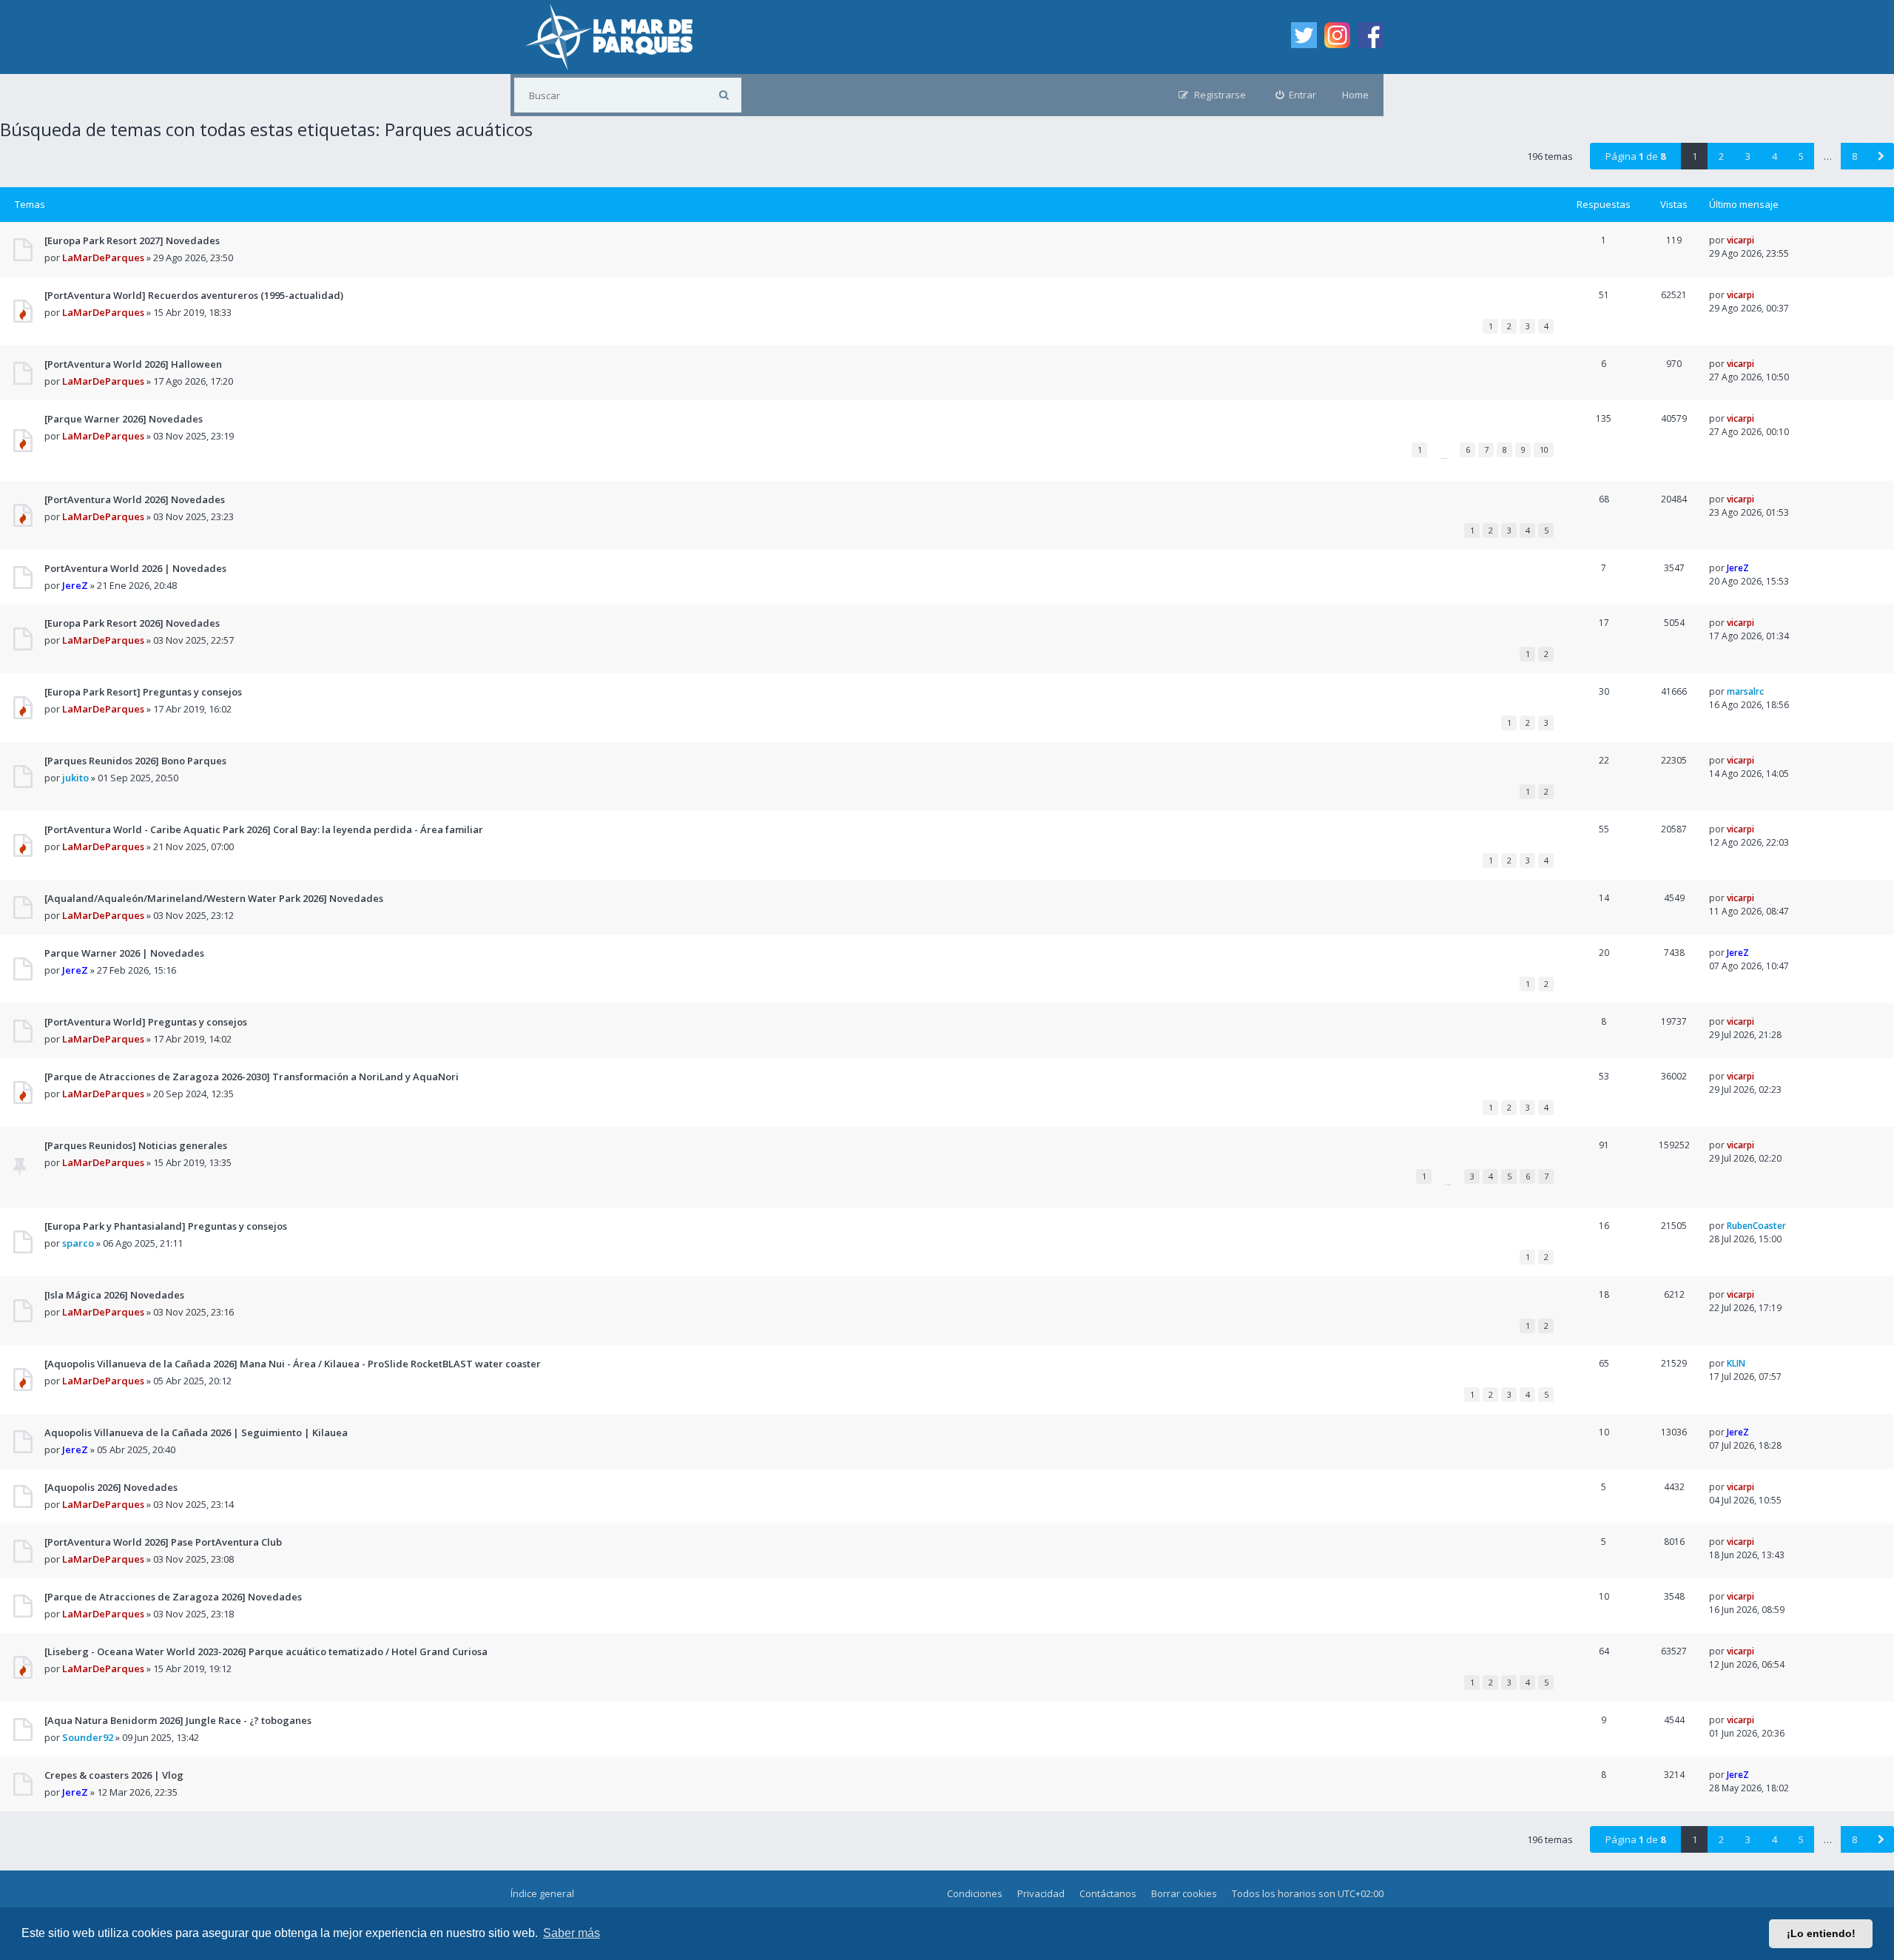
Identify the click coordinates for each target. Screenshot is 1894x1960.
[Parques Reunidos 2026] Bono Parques (135, 761)
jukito (75, 778)
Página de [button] (1635, 156)
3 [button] (1748, 156)
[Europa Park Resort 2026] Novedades (132, 623)
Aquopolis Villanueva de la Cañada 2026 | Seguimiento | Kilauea (196, 1432)
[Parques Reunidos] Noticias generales (136, 1145)
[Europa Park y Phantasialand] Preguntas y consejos (166, 1226)
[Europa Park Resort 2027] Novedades (132, 240)
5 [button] (1801, 156)
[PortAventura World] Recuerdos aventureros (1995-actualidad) (194, 295)
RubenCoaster (1756, 1226)
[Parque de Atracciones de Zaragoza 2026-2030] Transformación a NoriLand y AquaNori (252, 1077)
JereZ (75, 585)
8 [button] (1854, 156)
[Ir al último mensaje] (1760, 240)
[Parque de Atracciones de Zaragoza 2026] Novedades (173, 1597)
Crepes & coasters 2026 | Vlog (114, 1775)
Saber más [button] (572, 1933)
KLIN (1736, 1363)
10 (1544, 449)
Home (1355, 95)
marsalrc (1745, 691)
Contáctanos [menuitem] (1108, 1893)
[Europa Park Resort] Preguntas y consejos (143, 692)
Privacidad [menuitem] (1041, 1893)
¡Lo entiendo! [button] (1821, 1933)
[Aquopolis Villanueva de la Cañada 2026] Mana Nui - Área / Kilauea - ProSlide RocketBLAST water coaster (293, 1364)
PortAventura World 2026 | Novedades (135, 568)
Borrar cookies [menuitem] (1184, 1893)
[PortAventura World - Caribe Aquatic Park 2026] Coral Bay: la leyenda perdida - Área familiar (264, 829)
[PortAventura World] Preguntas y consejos (146, 1022)
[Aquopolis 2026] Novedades (111, 1487)
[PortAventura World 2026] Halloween (133, 364)
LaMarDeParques (103, 257)
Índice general (542, 1893)
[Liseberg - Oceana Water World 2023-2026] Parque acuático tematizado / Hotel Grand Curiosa (266, 1651)
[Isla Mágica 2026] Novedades (114, 1295)
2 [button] (1721, 156)
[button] (1881, 156)
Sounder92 (88, 1737)
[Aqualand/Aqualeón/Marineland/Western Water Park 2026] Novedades (214, 898)
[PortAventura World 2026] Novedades (135, 499)
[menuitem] (1296, 95)
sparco (78, 1243)
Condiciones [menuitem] (975, 1893)
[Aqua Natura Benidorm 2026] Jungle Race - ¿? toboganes (178, 1720)
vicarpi (1740, 240)
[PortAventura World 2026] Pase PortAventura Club (163, 1542)
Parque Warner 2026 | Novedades (124, 953)
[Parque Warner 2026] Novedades (124, 419)
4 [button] (1775, 156)
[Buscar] (724, 95)
